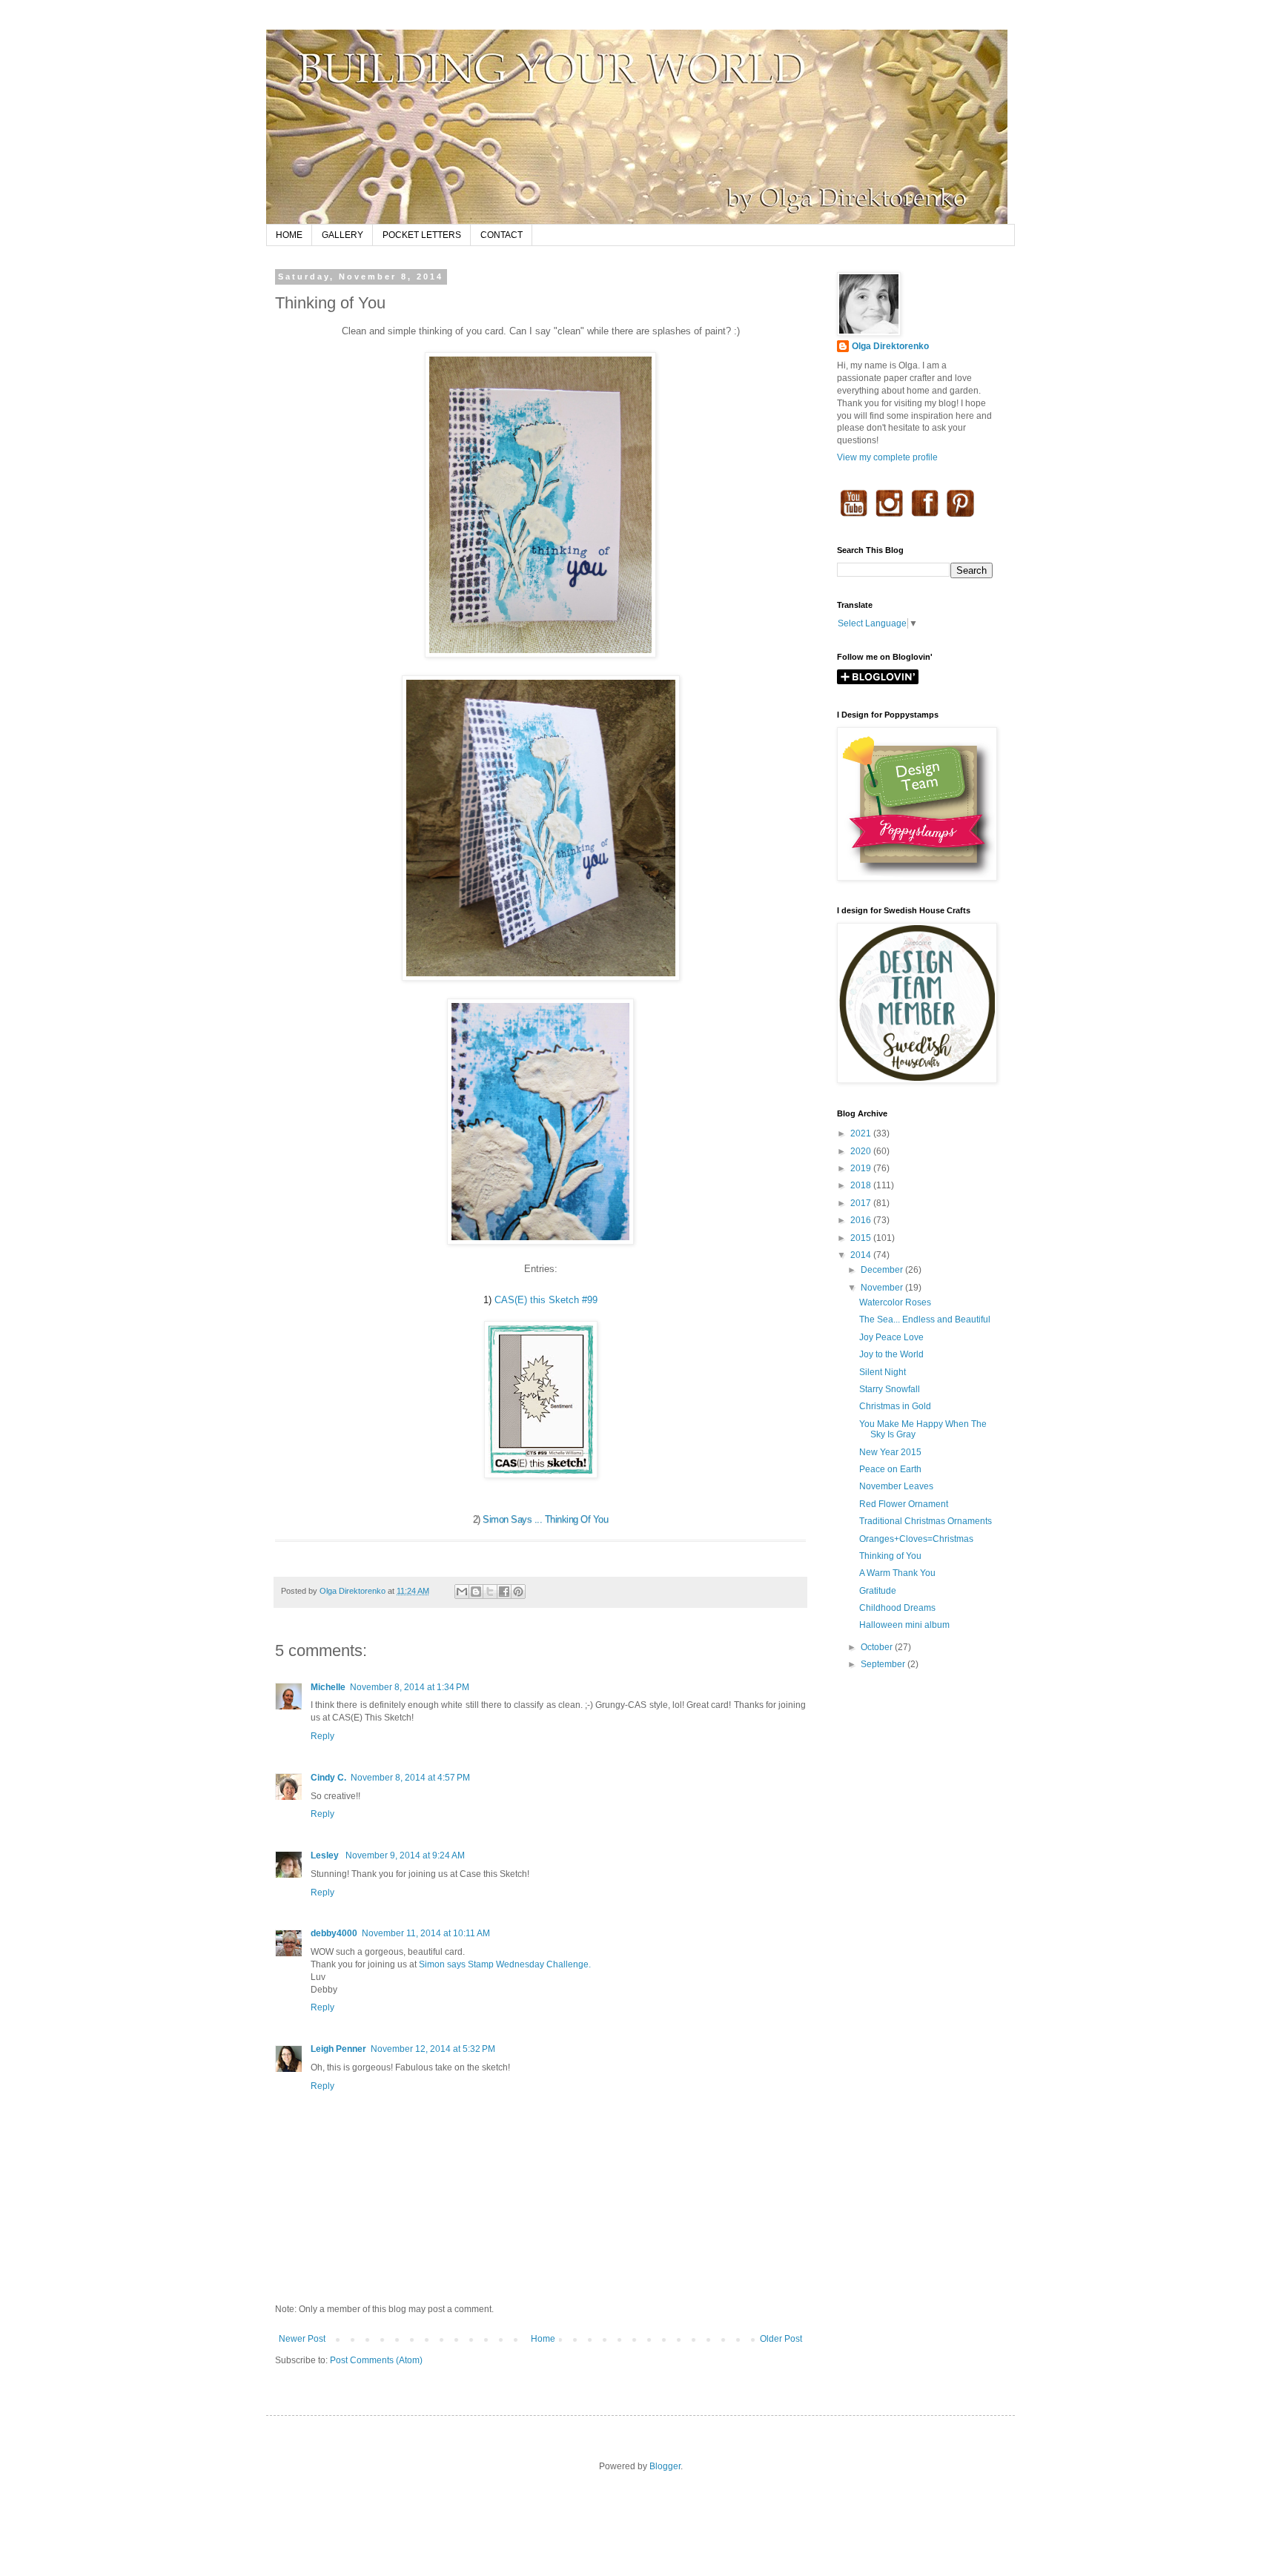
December (883, 1270)
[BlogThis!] (476, 1592)
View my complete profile (887, 457)
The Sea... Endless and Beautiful (925, 1320)
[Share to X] (490, 1592)
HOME (289, 235)
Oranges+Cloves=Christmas (916, 1539)
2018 (862, 1185)
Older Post (781, 2339)
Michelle (328, 1687)
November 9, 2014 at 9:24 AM (405, 1855)
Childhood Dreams (897, 1608)
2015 (862, 1238)
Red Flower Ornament (904, 1504)
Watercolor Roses (895, 1302)
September (884, 1664)
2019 (862, 1168)
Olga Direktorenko (890, 346)
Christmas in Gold (895, 1406)
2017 (862, 1203)
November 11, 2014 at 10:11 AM (426, 1933)
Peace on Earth (890, 1469)
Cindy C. (328, 1778)
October (878, 1647)
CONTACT (502, 235)
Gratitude (878, 1591)
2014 (862, 1255)
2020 (862, 1151)
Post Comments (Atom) (376, 2360)
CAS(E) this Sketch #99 (546, 1300)
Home (543, 2339)
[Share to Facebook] (504, 1592)
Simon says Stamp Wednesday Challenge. (505, 1964)
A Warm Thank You (897, 1573)
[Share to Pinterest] (518, 1592)
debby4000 (334, 1933)
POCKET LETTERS (422, 235)
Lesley (326, 1855)
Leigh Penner (338, 2049)
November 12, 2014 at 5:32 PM (433, 2049)
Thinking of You (890, 1556)
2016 (862, 1220)
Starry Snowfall (890, 1389)
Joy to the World (891, 1354)
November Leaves (896, 1486)
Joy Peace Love (891, 1337)
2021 (862, 1133)
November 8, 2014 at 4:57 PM (410, 1778)
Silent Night (883, 1372)
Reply (322, 1736)
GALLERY (342, 235)
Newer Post (302, 2339)
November (883, 1288)
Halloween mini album (904, 1625)
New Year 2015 (890, 1452)
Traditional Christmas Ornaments (926, 1521)
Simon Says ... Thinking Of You (545, 1519)
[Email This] (462, 1592)
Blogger (665, 2466)
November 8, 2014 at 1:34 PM (410, 1687)
